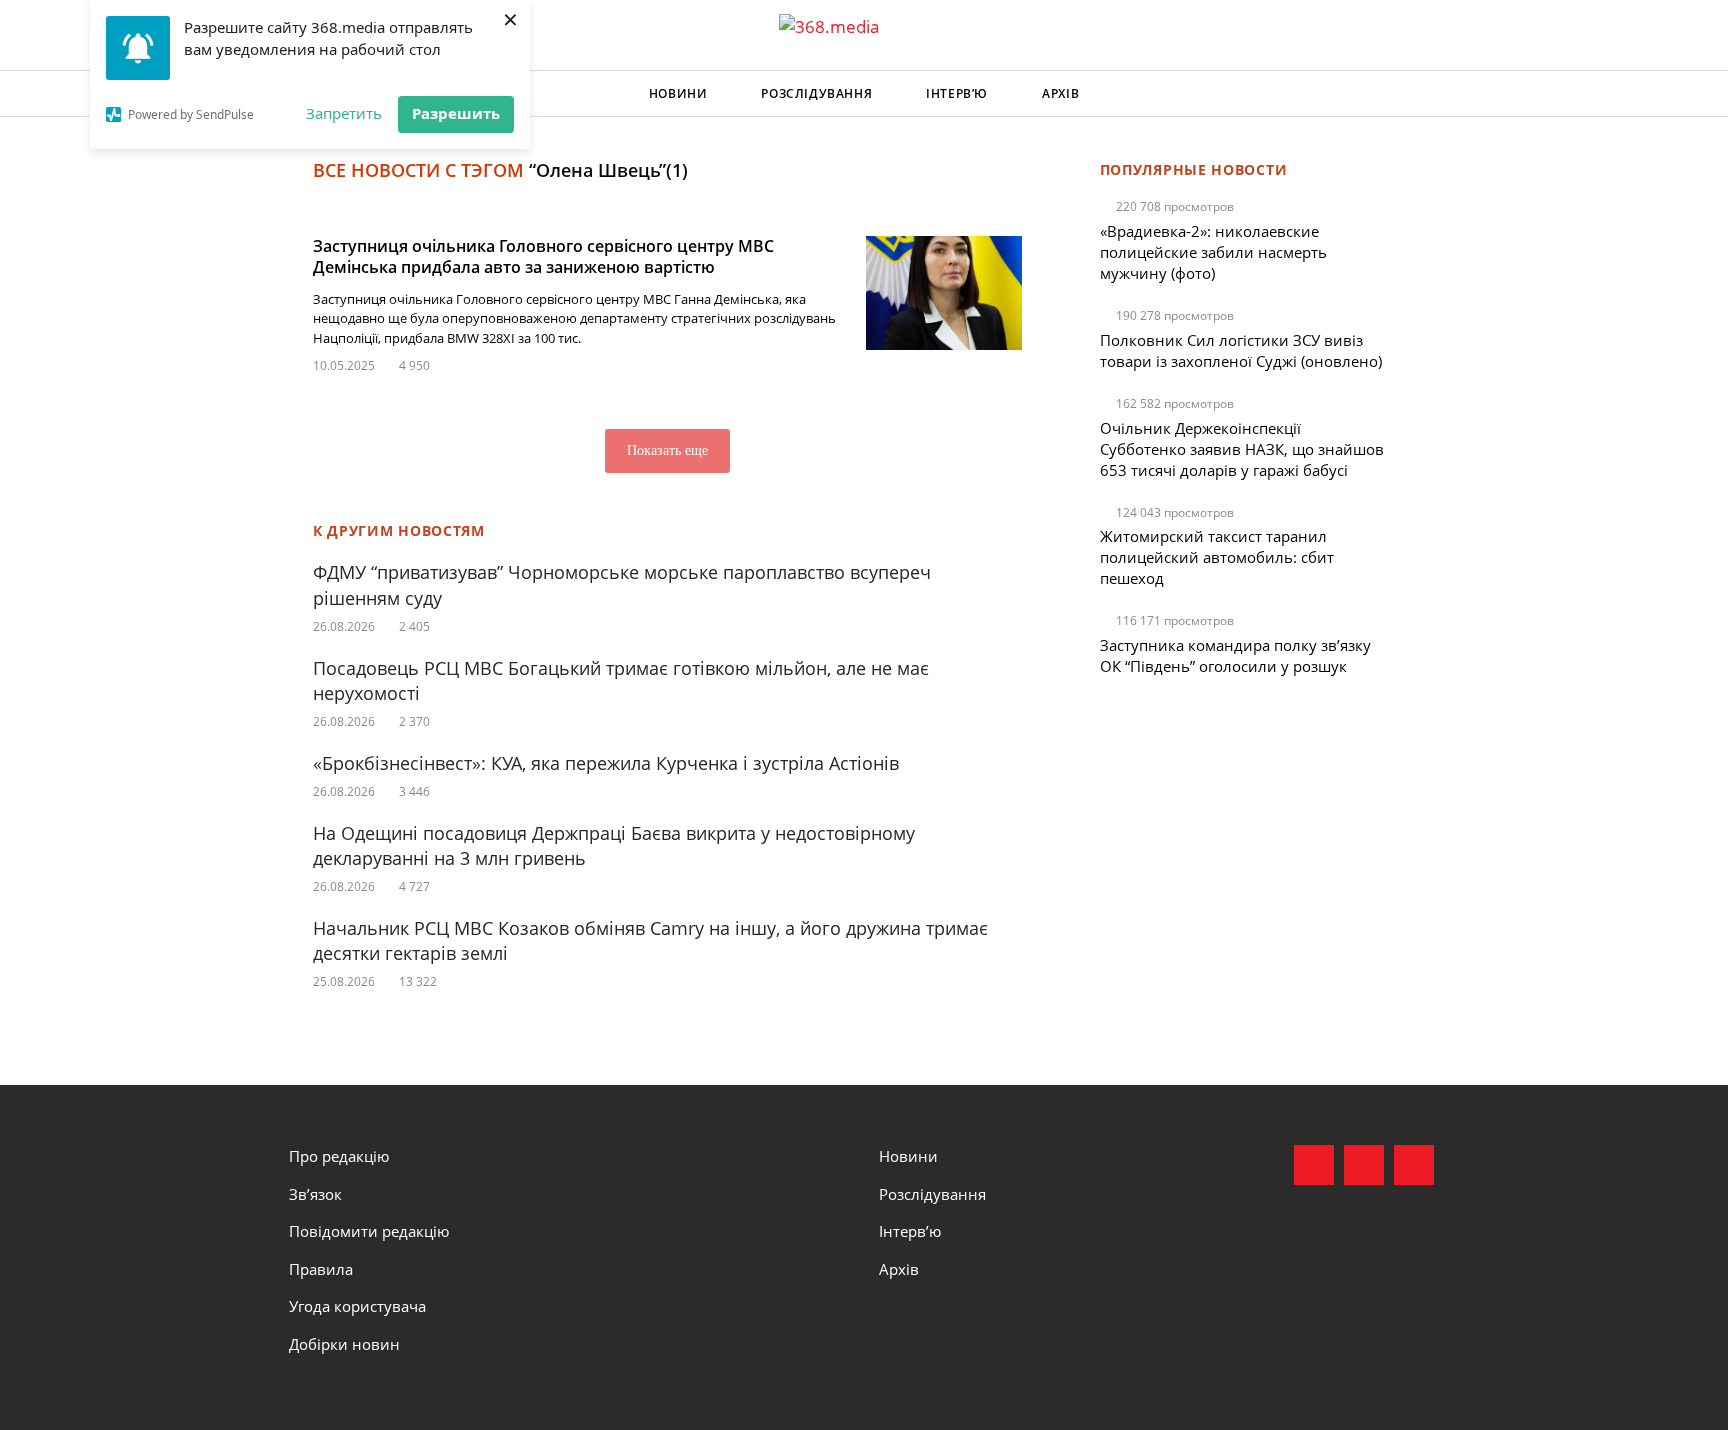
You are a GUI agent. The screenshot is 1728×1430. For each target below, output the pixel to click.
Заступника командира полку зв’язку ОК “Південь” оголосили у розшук (1235, 655)
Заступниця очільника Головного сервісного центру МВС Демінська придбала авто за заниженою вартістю (543, 256)
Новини (678, 93)
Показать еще (667, 450)
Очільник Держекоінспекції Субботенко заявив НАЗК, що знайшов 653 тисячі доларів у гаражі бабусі (1242, 449)
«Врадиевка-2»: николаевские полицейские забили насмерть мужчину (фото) (1213, 252)
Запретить (344, 113)
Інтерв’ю (957, 93)
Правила (321, 1269)
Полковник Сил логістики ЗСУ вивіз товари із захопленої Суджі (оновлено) (1241, 350)
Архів (1060, 93)
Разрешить (456, 113)
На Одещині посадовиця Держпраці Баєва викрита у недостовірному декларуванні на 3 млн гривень (614, 845)
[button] (1420, 94)
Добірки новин (344, 1344)
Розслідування (816, 93)
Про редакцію (339, 1156)
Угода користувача (357, 1306)
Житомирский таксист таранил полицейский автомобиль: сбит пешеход (1217, 557)
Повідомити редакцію (369, 1231)
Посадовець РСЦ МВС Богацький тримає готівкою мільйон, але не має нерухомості (621, 680)
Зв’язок (315, 1194)
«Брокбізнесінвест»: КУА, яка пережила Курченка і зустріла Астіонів (608, 763)
